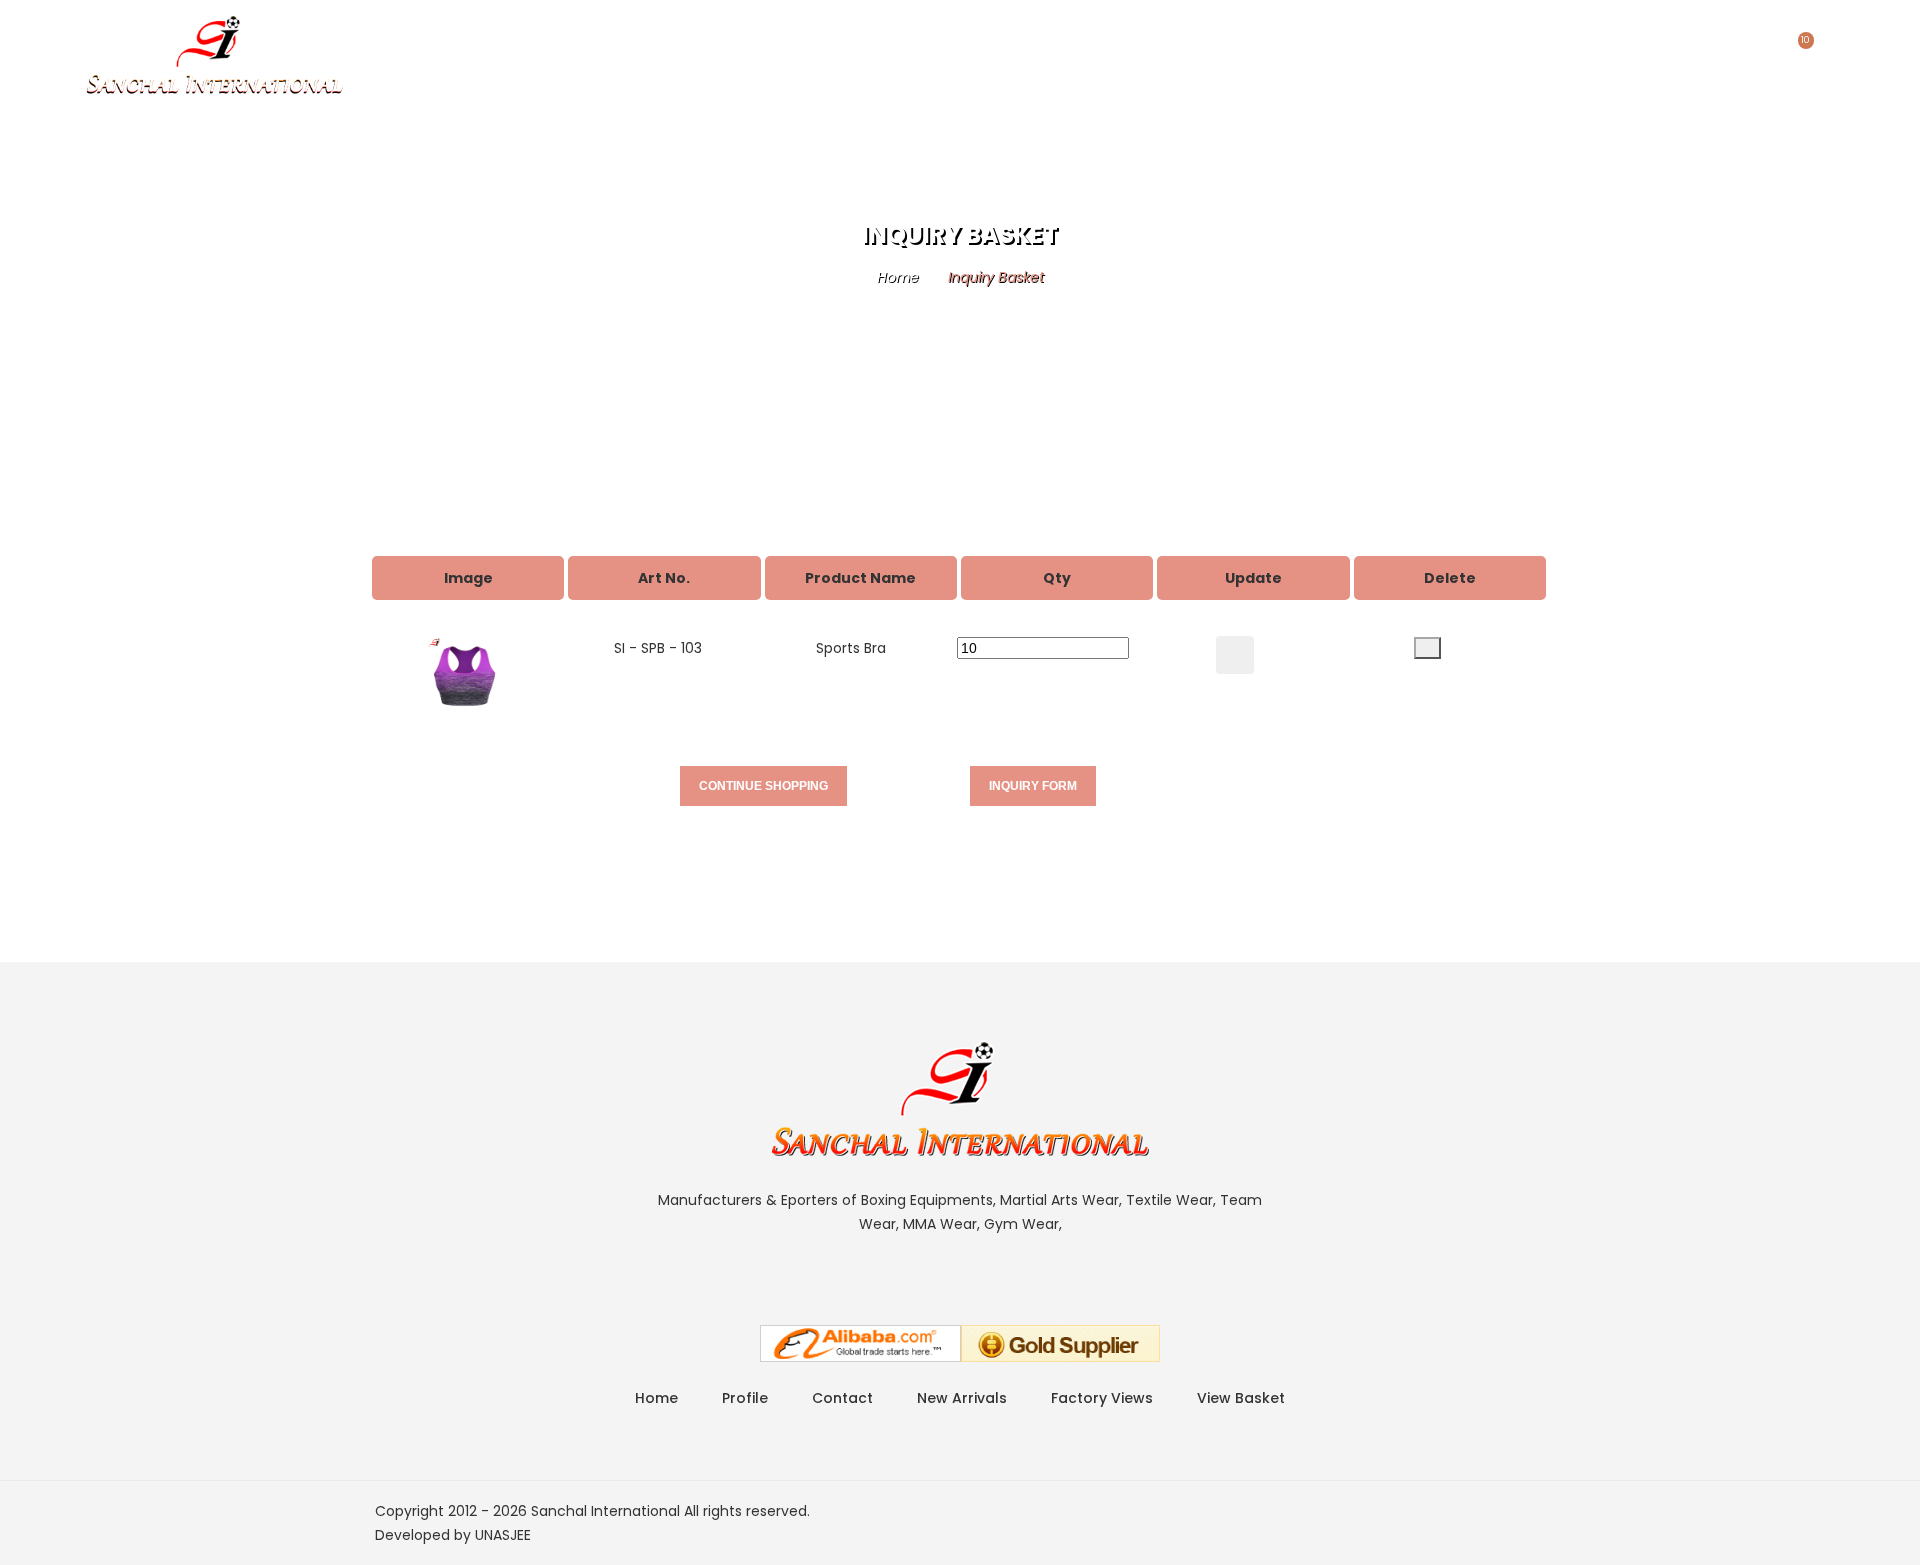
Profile (960, 45)
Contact (1074, 45)
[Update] (1235, 655)
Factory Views (1102, 1398)
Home (399, 45)
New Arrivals (962, 1398)
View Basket (1241, 1398)
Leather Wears (826, 45)
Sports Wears (524, 45)
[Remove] (1427, 648)
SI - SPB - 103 (658, 648)
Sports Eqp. (675, 45)
